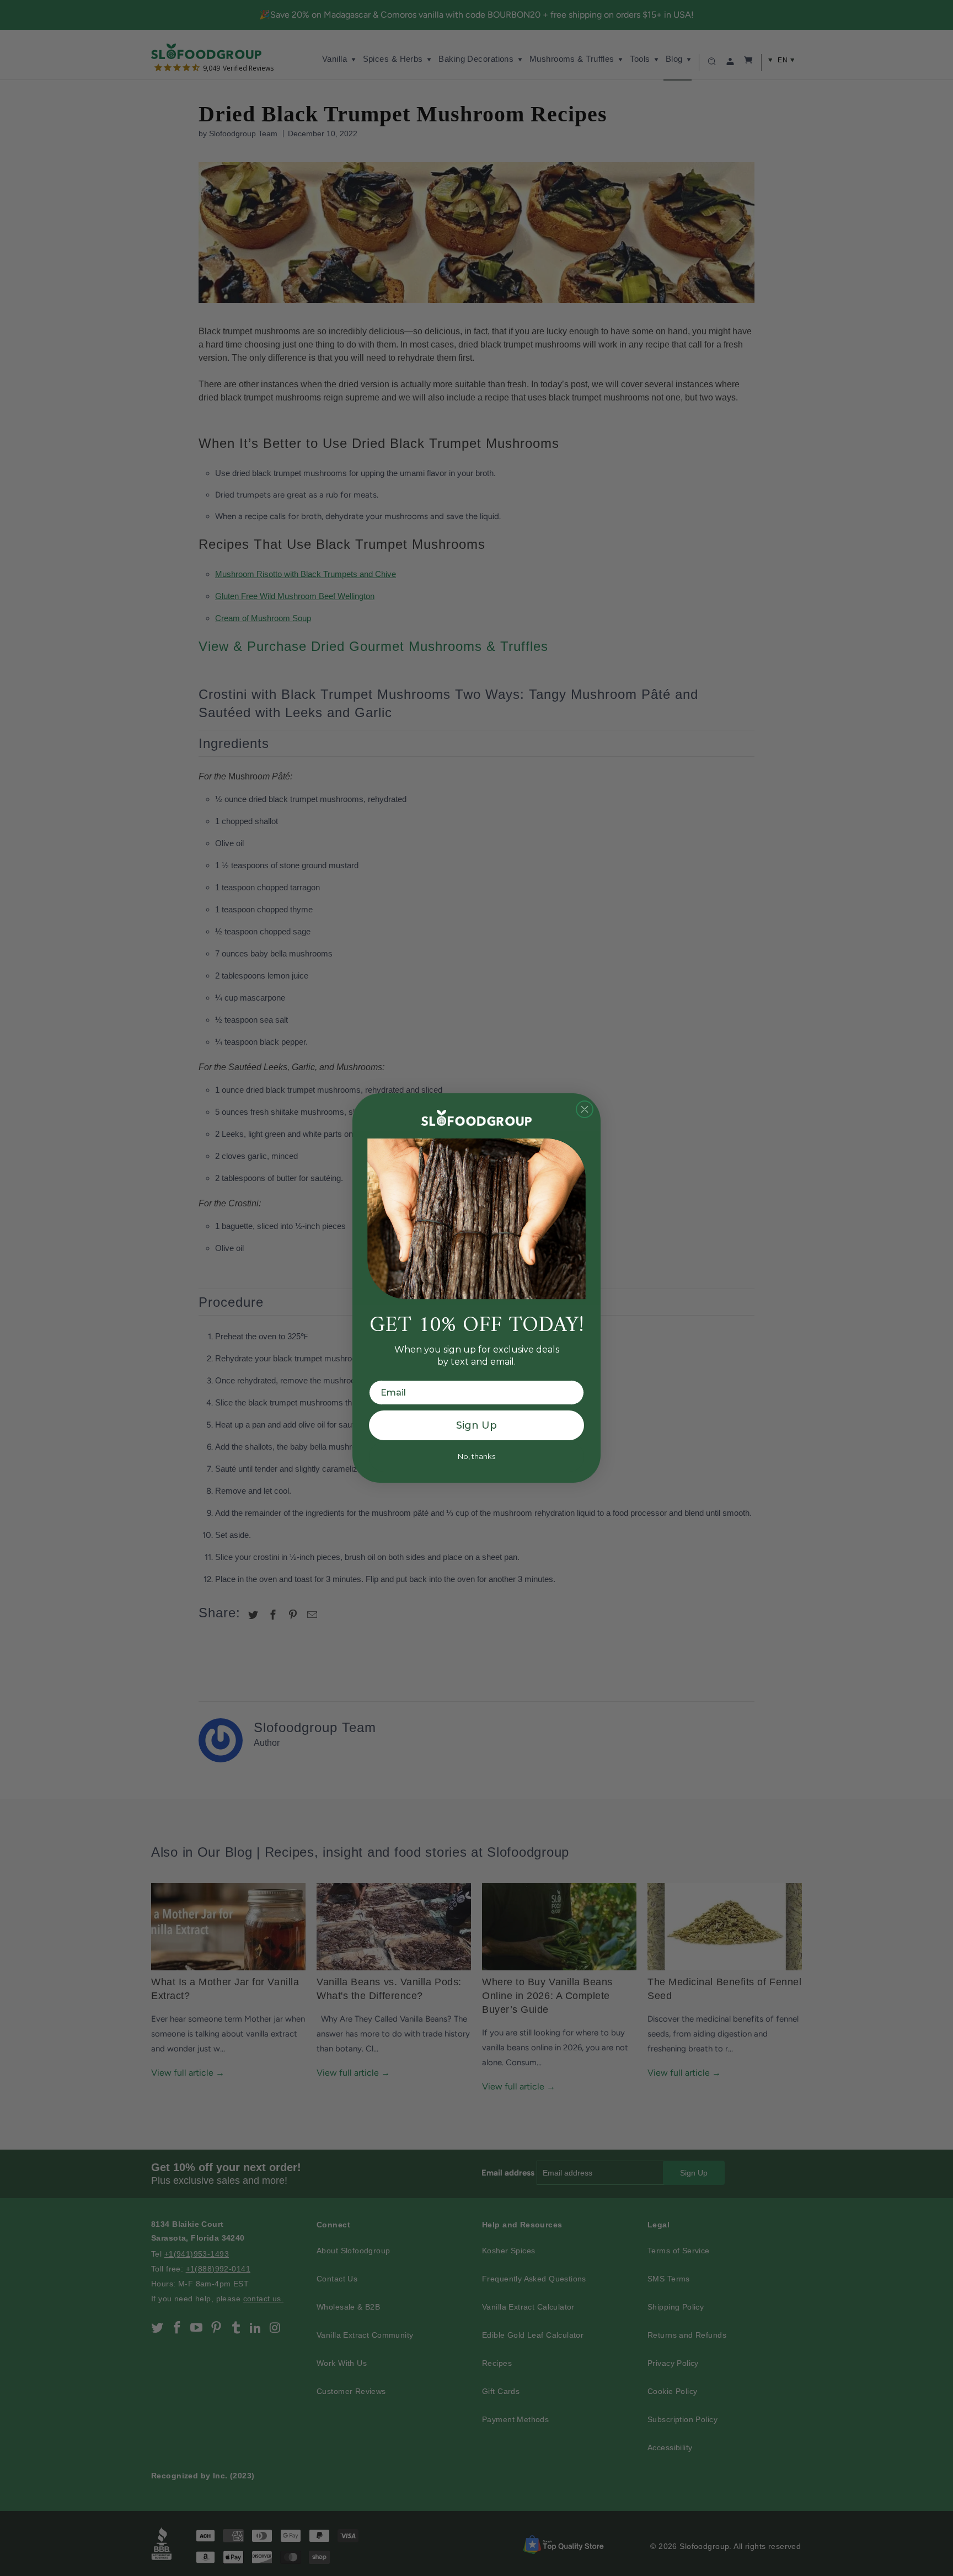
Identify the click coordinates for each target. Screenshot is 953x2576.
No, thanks (476, 1456)
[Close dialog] (585, 1109)
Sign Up (476, 1425)
